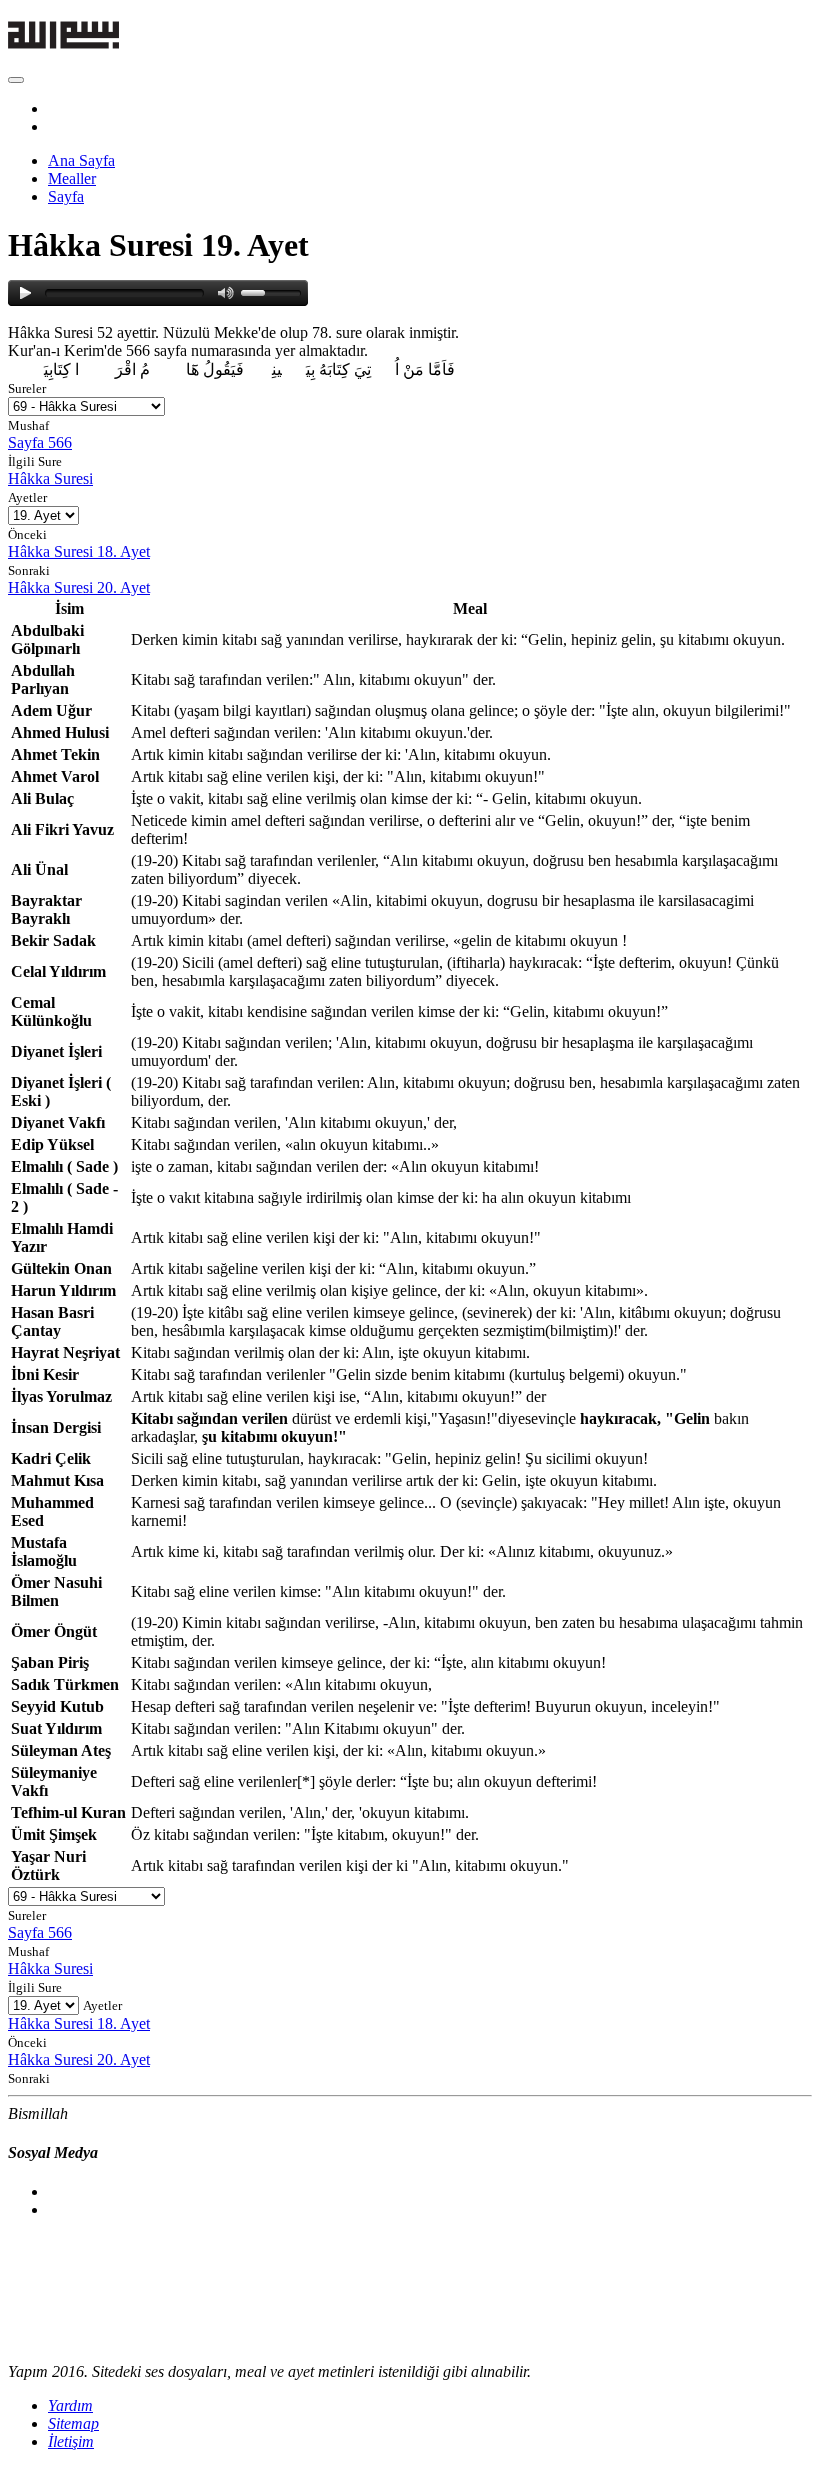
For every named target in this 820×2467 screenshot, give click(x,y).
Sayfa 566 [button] (40, 442)
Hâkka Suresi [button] (50, 478)
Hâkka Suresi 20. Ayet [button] (79, 587)
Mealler (72, 178)
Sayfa (66, 196)
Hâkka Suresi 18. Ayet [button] (79, 551)
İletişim (71, 2441)
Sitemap (73, 2423)
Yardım (70, 2405)
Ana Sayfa (81, 160)
